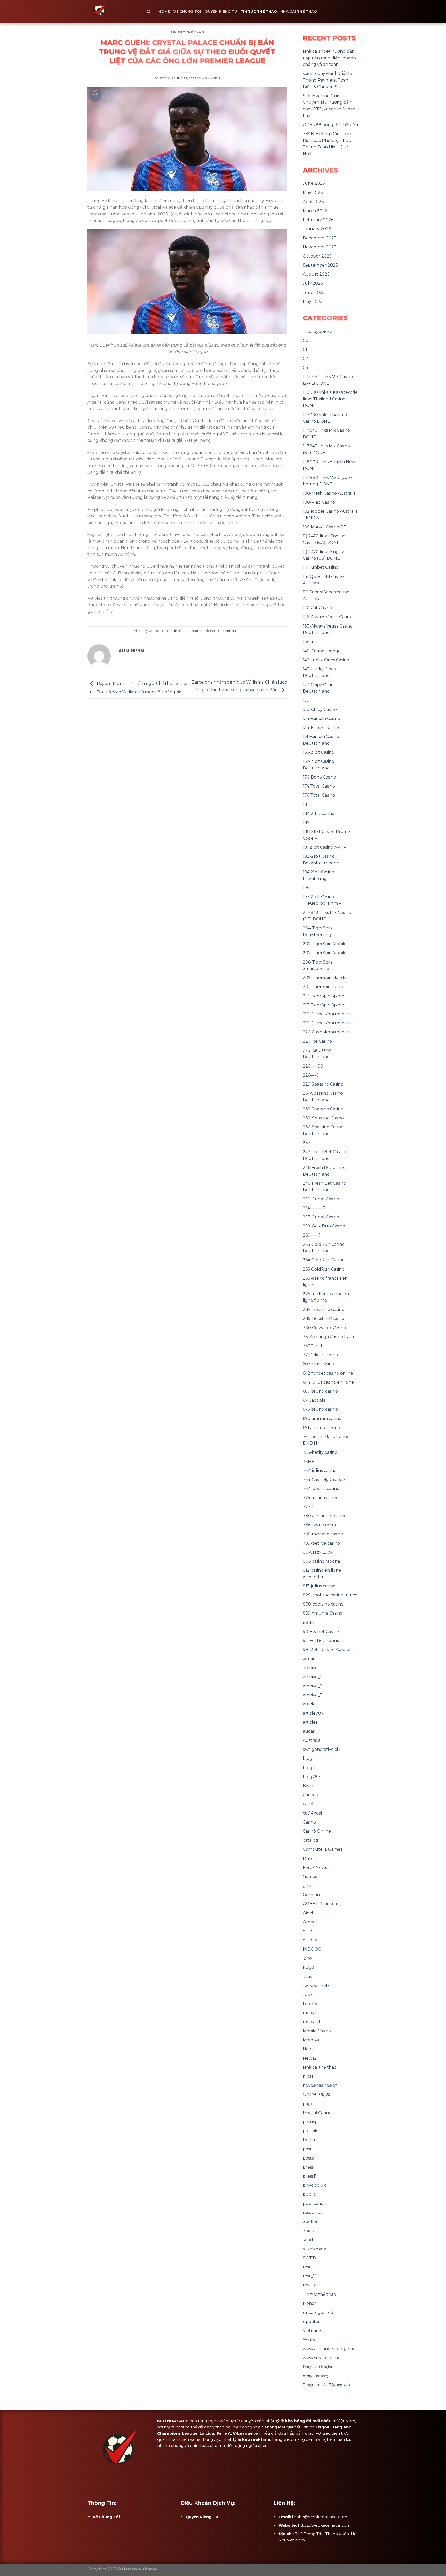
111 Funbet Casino (321, 567)
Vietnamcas (315, 2330)
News (308, 2049)
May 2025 (313, 302)
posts (308, 2158)
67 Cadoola (314, 1400)
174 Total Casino (319, 786)
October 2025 (317, 256)
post (307, 2149)
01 (305, 350)
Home (164, 11)
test (307, 2267)
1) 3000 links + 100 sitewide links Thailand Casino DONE (330, 399)
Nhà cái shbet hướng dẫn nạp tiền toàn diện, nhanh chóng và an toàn (329, 58)
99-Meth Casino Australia (328, 1650)
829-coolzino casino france (330, 1595)
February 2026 (318, 220)
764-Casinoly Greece (324, 1479)
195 (306, 888)
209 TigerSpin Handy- (325, 978)
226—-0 (311, 1075)
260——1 (312, 1235)
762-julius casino (320, 1470)
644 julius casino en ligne (328, 1382)
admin (309, 1659)
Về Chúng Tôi (187, 11)
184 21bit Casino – (320, 813)
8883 (308, 1622)
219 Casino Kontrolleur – (328, 1014)
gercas (310, 1886)
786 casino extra (319, 1525)
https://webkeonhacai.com (324, 2525)
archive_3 (313, 1695)
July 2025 (313, 283)
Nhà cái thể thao (299, 11)
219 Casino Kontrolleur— (328, 1023)
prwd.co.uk (314, 2185)
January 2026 (317, 229)
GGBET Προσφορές (322, 1904)
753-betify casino (320, 1452)
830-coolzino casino (323, 1604)
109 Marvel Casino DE (325, 527)
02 (305, 359)
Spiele (309, 2231)
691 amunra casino (321, 1428)
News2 (310, 2058)
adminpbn (211, 78)
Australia (312, 1740)
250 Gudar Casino (321, 1199)
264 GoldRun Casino (324, 1260)
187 (306, 822)
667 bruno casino (320, 1391)
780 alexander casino (325, 1516)
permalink (233, 631)
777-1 (308, 1507)
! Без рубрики (318, 331)
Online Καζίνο (316, 2094)
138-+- (309, 642)
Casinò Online (317, 1831)
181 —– (309, 804)
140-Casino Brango (322, 651)
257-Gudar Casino (321, 1217)
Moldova (312, 2040)
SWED (309, 2258)
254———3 (314, 1208)
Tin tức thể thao (259, 11)
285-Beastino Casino (323, 1318)
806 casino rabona (321, 1561)
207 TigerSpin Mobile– (326, 953)
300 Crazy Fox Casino (324, 1328)
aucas (309, 1731)
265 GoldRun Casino (324, 1269)
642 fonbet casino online (328, 1373)
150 (306, 700)
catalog (310, 1840)
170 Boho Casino (319, 777)
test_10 (310, 2276)
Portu (309, 2140)
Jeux (308, 1995)
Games (310, 1877)
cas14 (308, 1804)
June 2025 (314, 292)
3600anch (313, 1346)
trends (310, 2303)
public (309, 2194)
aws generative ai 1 (322, 1749)
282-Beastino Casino (324, 1309)
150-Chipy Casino (320, 709)
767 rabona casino (321, 1488)
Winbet (310, 2340)
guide (309, 1931)
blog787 (312, 1777)
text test (312, 2285)
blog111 (310, 1768)
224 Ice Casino (317, 1041)
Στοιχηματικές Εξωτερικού (326, 2385)
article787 (313, 1713)
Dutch (309, 1859)
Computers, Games (322, 1849)
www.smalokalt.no (322, 2358)
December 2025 (320, 238)
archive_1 (312, 1677)
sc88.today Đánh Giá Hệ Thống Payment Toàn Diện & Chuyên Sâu (327, 80)
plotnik (310, 2131)
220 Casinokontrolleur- (327, 1032)
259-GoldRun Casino (324, 1226)
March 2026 (315, 211)
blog (308, 1758)
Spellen (311, 2222)
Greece (310, 1922)
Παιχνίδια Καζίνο (318, 2367)
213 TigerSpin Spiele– (324, 1005)
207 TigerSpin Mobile (325, 944)
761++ (308, 1461)
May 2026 (313, 193)
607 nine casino (318, 1364)
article (309, 1704)
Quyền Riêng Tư (221, 11)
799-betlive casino (321, 1543)
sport (308, 2240)
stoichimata (314, 2249)
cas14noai (312, 1813)
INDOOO (312, 1949)
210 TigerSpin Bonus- (325, 987)
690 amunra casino (322, 1419)
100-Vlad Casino (319, 502)
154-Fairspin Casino (322, 728)
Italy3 (309, 1967)
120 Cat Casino (317, 608)
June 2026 (314, 183)
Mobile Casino (317, 2031)
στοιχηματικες (315, 2376)
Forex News (315, 1868)
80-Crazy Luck (318, 1552)
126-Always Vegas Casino (328, 617)
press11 (310, 2176)
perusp (310, 2122)
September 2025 (320, 265)
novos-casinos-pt (320, 2085)
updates (311, 2321)
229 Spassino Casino (323, 1084)
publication (314, 2204)
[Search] (149, 12)
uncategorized (318, 2312)
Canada (310, 1795)
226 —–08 (313, 1066)
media (309, 2013)
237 (307, 1143)
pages (309, 2104)
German (311, 1895)
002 (307, 340)
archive (310, 1668)
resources (313, 2213)
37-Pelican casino (320, 1355)
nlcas (308, 2076)
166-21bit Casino (318, 752)
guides (310, 1940)
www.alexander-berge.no (329, 2349)
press (308, 2167)
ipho (307, 1958)
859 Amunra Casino (323, 1613)
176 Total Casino (319, 795)
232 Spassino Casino (323, 1109)
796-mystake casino (323, 1534)
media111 (311, 2022)
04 (305, 368)
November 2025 (320, 247)
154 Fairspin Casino (321, 719)
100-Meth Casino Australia (329, 493)
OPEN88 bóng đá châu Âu (330, 125)
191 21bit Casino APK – (324, 847)
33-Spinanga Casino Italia (328, 1337)
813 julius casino (319, 1586)
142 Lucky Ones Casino (326, 660)
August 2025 (316, 274)
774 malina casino (321, 1498)
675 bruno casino (320, 1409)
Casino (309, 1822)
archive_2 (313, 1686)
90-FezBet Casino (321, 1631)
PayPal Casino (317, 2113)
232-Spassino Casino (323, 1118)
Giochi (309, 1913)
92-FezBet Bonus (321, 1640)
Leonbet (312, 2004)
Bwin (308, 1786)
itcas (307, 1976)
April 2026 (313, 202)
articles (310, 1722)
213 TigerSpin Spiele (323, 996)
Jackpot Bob (316, 1985)
